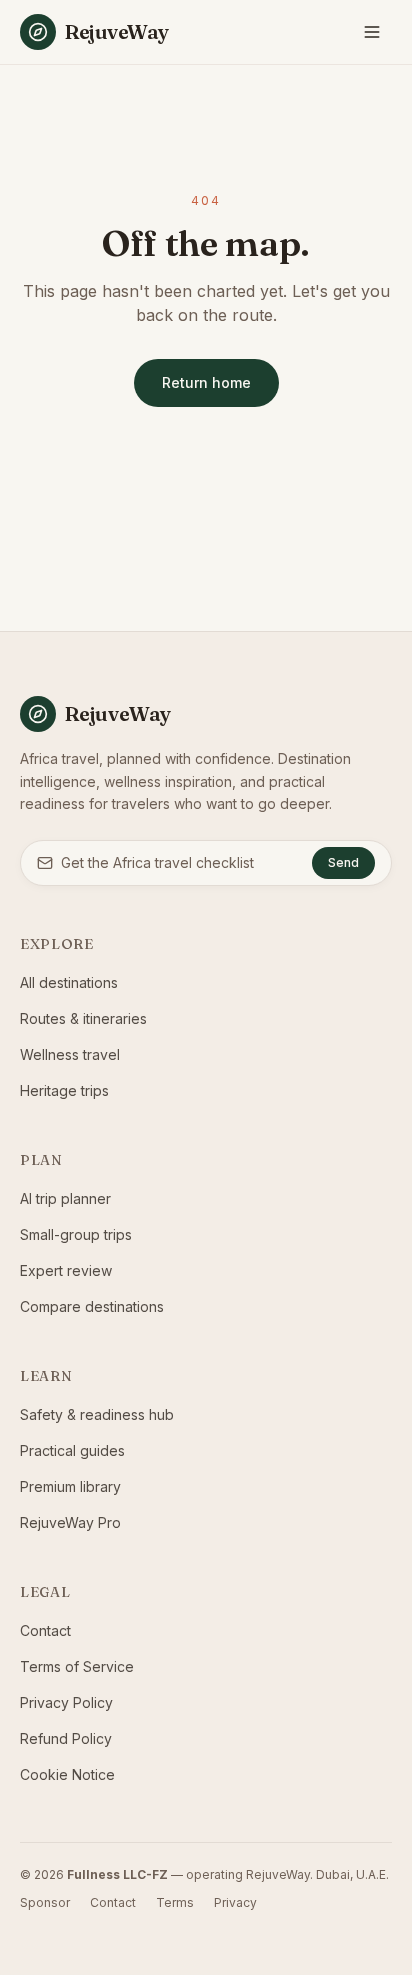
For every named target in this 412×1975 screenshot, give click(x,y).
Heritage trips (64, 1090)
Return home (206, 382)
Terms (175, 1902)
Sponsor (45, 1902)
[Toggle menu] (372, 32)
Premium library (70, 1486)
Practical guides (72, 1450)
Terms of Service (77, 1666)
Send (343, 862)
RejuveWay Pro (70, 1522)
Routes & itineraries (83, 1018)
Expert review (66, 1270)
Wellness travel (70, 1054)
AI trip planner (65, 1198)
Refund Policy (66, 1738)
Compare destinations (92, 1306)
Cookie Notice (67, 1774)
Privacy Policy (66, 1702)
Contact (45, 1630)
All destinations (69, 982)
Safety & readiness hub (97, 1414)
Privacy (235, 1902)
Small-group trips (76, 1234)
